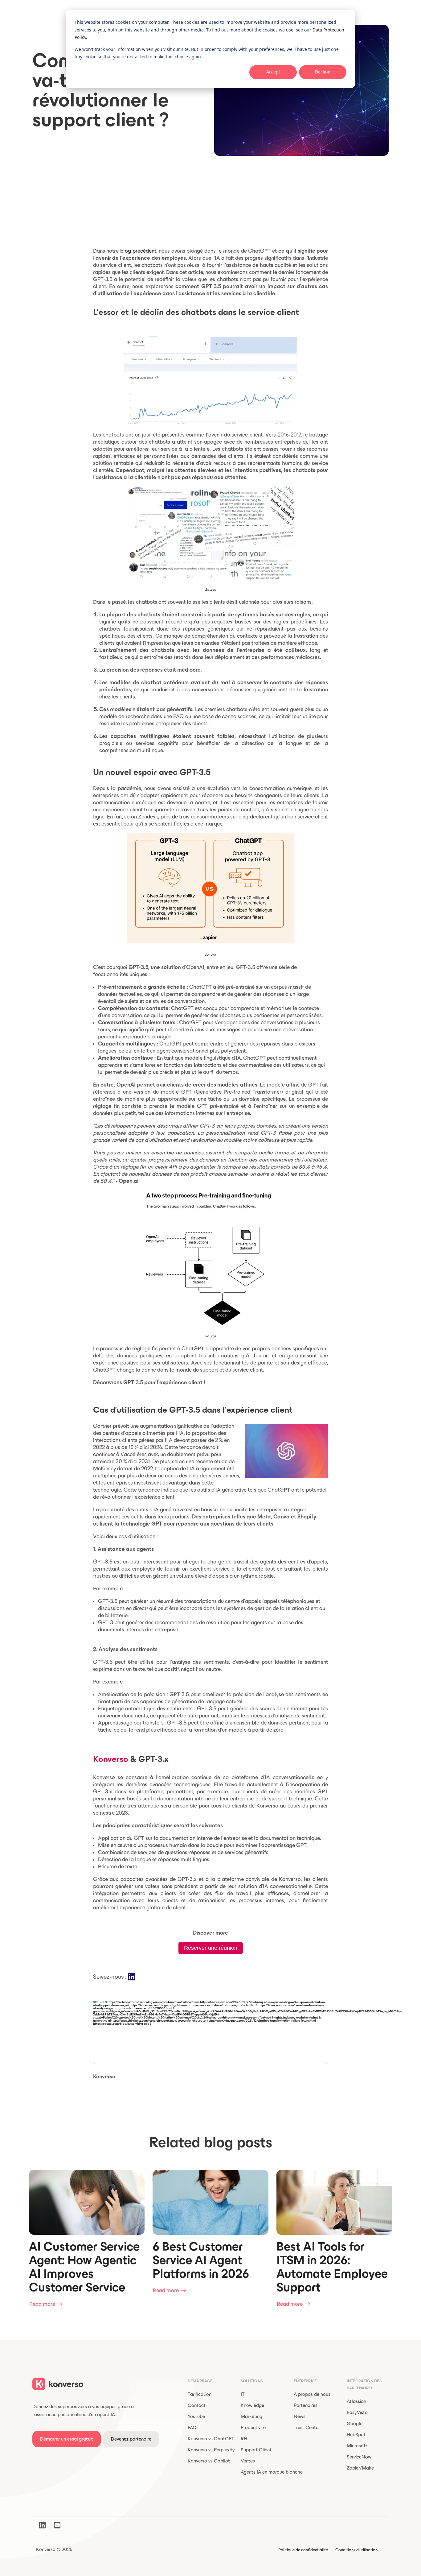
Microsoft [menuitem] (357, 2446)
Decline (323, 72)
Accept (273, 72)
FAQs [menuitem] (193, 2427)
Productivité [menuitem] (253, 2427)
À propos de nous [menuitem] (312, 2394)
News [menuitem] (300, 2416)
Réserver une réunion (211, 1948)
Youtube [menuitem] (196, 2416)
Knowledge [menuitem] (252, 2405)
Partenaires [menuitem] (306, 2405)
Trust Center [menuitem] (307, 2427)
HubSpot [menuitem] (356, 2435)
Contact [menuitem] (197, 2405)
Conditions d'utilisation (356, 2550)
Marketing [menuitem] (251, 2416)
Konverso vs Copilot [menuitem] (209, 2461)
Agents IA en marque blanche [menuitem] (272, 2472)
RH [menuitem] (244, 2439)
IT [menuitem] (243, 2394)
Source (211, 589)
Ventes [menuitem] (248, 2461)
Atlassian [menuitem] (356, 2401)
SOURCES (100, 2002)
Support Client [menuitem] (256, 2450)
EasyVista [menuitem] (357, 2412)
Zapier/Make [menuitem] (360, 2468)
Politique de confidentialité (303, 2550)
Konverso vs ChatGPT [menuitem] (211, 2439)
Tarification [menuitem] (200, 2394)
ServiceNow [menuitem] (359, 2457)
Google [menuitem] (355, 2423)
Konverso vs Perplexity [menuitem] (211, 2450)
